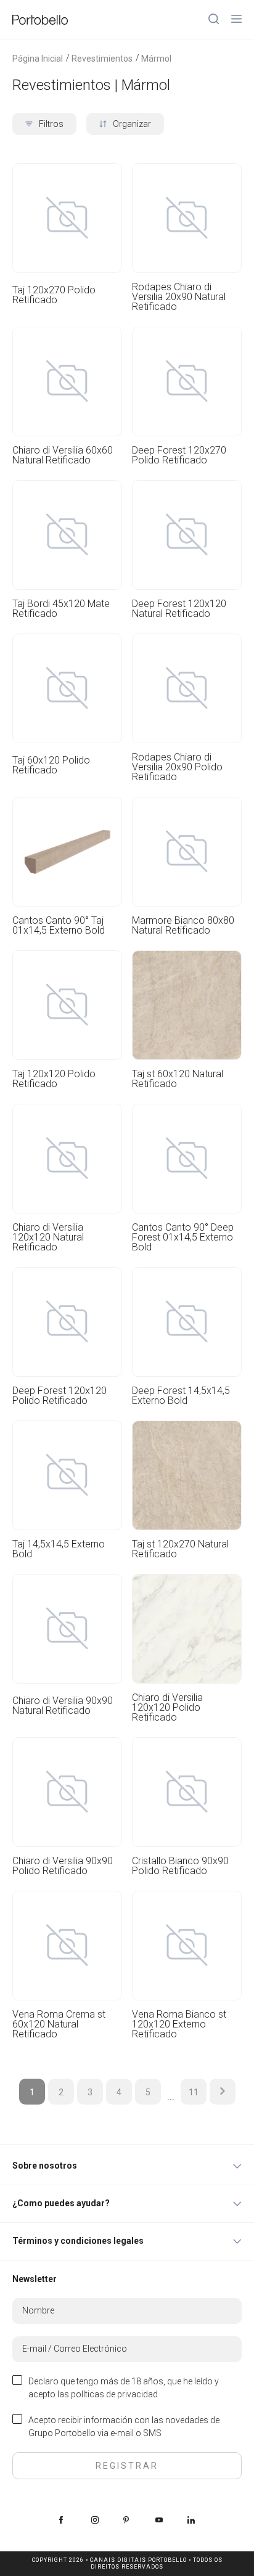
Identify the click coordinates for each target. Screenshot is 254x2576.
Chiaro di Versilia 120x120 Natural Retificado (48, 1237)
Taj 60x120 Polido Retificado (51, 766)
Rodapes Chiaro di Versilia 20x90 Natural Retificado (179, 297)
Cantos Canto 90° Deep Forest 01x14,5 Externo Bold (183, 1237)
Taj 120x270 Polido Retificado (54, 296)
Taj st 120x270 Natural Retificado (180, 1549)
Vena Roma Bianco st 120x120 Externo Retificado (179, 2024)
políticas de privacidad (114, 2394)
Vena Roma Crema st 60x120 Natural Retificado (59, 2024)
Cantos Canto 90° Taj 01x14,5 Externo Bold (59, 926)
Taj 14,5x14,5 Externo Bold (59, 1549)
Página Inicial (38, 59)
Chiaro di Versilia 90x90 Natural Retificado (63, 1706)
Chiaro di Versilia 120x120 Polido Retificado (167, 1708)
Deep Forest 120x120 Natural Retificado (179, 609)
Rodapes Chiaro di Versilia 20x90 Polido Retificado (177, 767)
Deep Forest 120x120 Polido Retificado (59, 1396)
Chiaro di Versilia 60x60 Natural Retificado (63, 455)
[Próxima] (223, 2092)
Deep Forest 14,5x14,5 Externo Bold (181, 1396)
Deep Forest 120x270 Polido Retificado (179, 455)
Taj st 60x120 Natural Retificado (178, 1079)
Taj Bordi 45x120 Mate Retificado (61, 609)
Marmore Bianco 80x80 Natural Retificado (183, 926)
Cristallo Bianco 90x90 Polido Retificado (180, 1866)
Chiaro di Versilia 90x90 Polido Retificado (63, 1866)
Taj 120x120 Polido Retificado (54, 1079)
